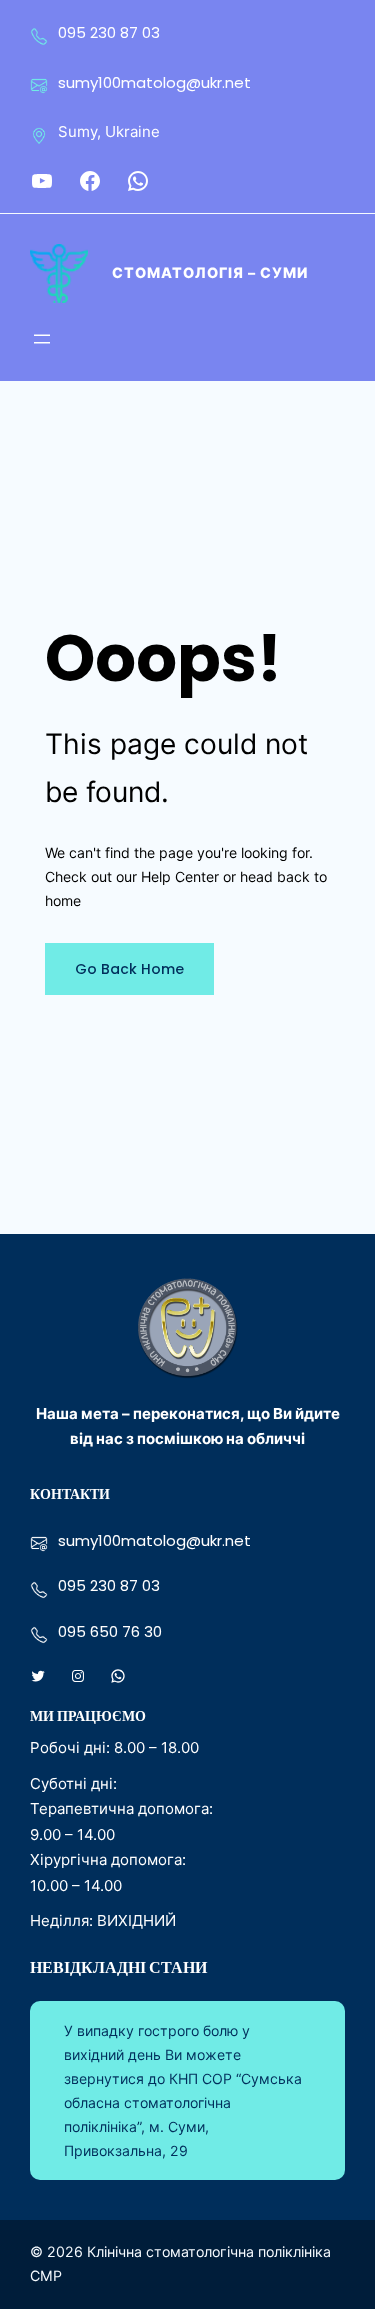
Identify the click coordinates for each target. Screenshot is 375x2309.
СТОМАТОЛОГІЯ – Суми (210, 272)
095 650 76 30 (110, 1631)
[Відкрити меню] (42, 339)
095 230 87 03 (109, 32)
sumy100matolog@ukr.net (154, 82)
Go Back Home (129, 969)
